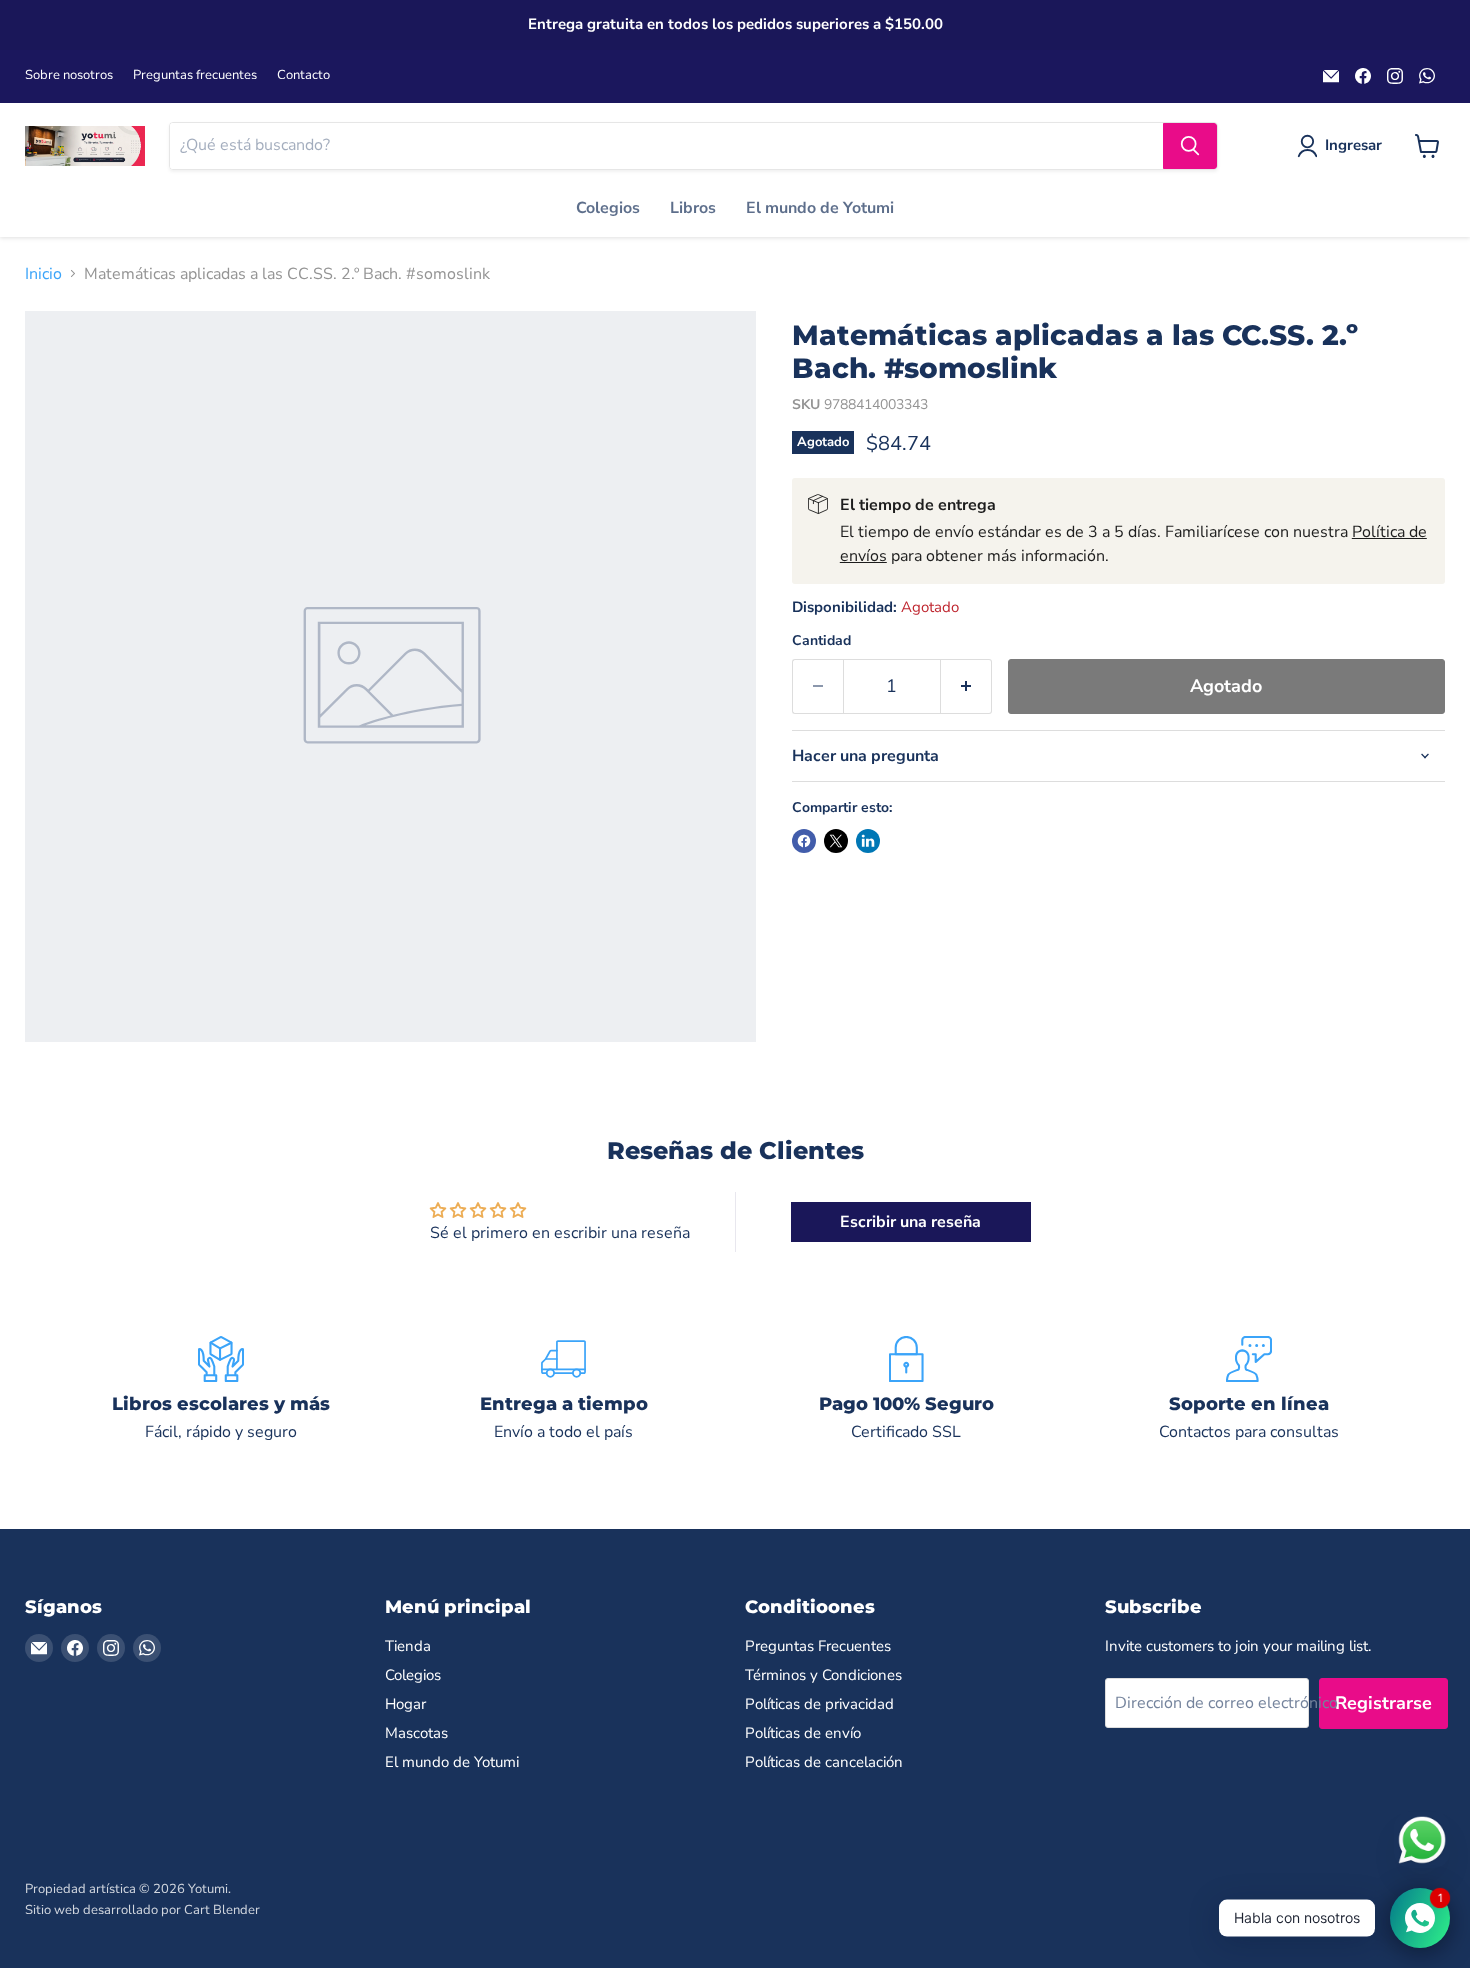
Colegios (608, 208)
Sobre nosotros (69, 75)
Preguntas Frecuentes (818, 1646)
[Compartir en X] (836, 841)
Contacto (303, 75)
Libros (693, 208)
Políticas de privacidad (819, 1704)
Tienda (408, 1646)
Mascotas (416, 1733)
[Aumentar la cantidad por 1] (966, 686)
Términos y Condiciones (823, 1675)
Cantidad (821, 641)
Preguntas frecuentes (195, 75)
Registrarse (1383, 1703)
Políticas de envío (803, 1733)
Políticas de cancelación (824, 1762)
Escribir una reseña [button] (910, 1222)
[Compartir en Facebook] (804, 841)
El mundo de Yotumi (820, 208)
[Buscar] (1190, 146)
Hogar (405, 1704)
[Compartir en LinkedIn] (868, 841)
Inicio (43, 274)
